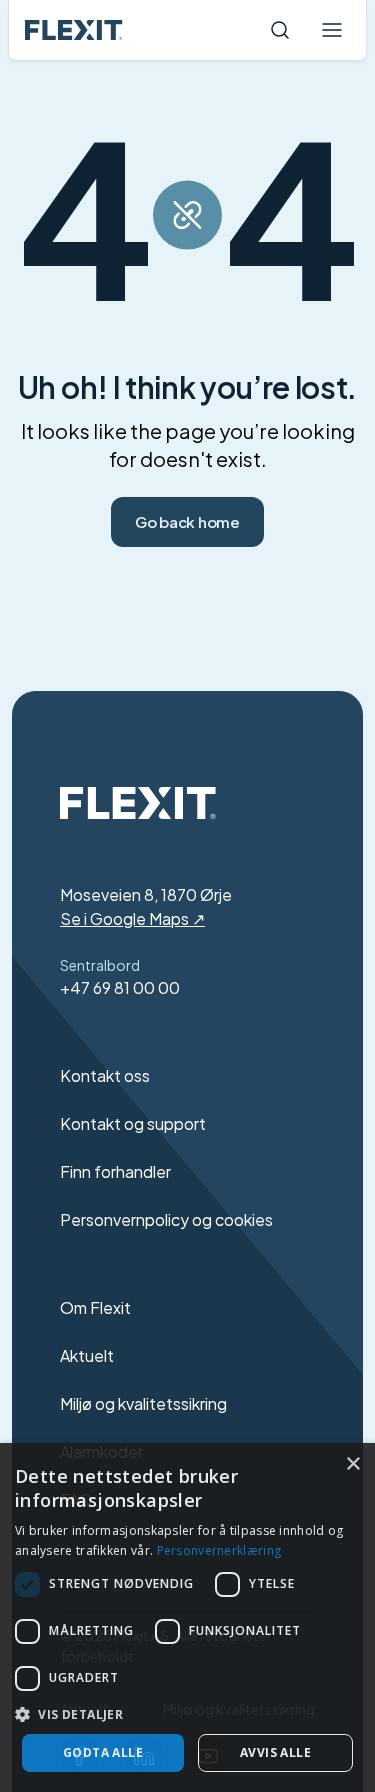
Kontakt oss (105, 1075)
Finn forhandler (115, 1171)
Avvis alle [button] (275, 1752)
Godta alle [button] (103, 1752)
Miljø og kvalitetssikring (143, 1403)
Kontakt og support (133, 1123)
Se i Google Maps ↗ (132, 918)
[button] (187, 1714)
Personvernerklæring (219, 1550)
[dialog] (187, 1617)
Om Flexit (95, 1307)
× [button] (352, 1464)
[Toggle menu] (332, 30)
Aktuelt (87, 1355)
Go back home (187, 521)
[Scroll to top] (74, 30)
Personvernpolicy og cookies (166, 1219)
